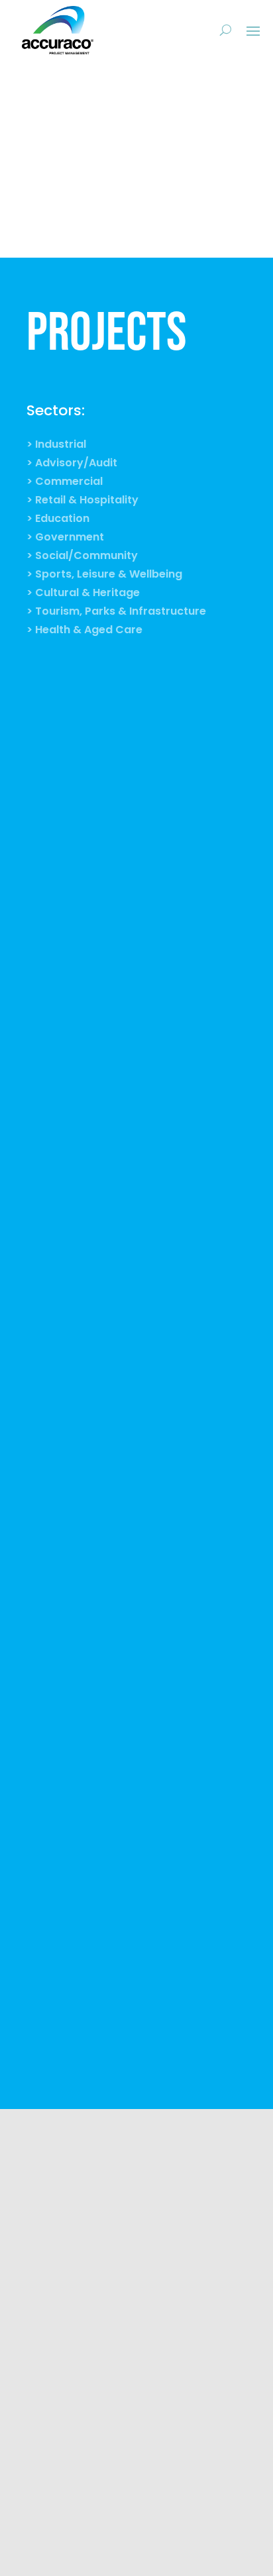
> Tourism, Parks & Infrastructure (116, 613)
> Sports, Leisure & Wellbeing (104, 576)
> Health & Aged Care (84, 631)
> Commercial (65, 483)
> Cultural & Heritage (83, 594)
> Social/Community (82, 557)
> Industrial (56, 446)
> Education (58, 520)
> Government (65, 539)
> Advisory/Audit (72, 464)
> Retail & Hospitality (82, 501)
